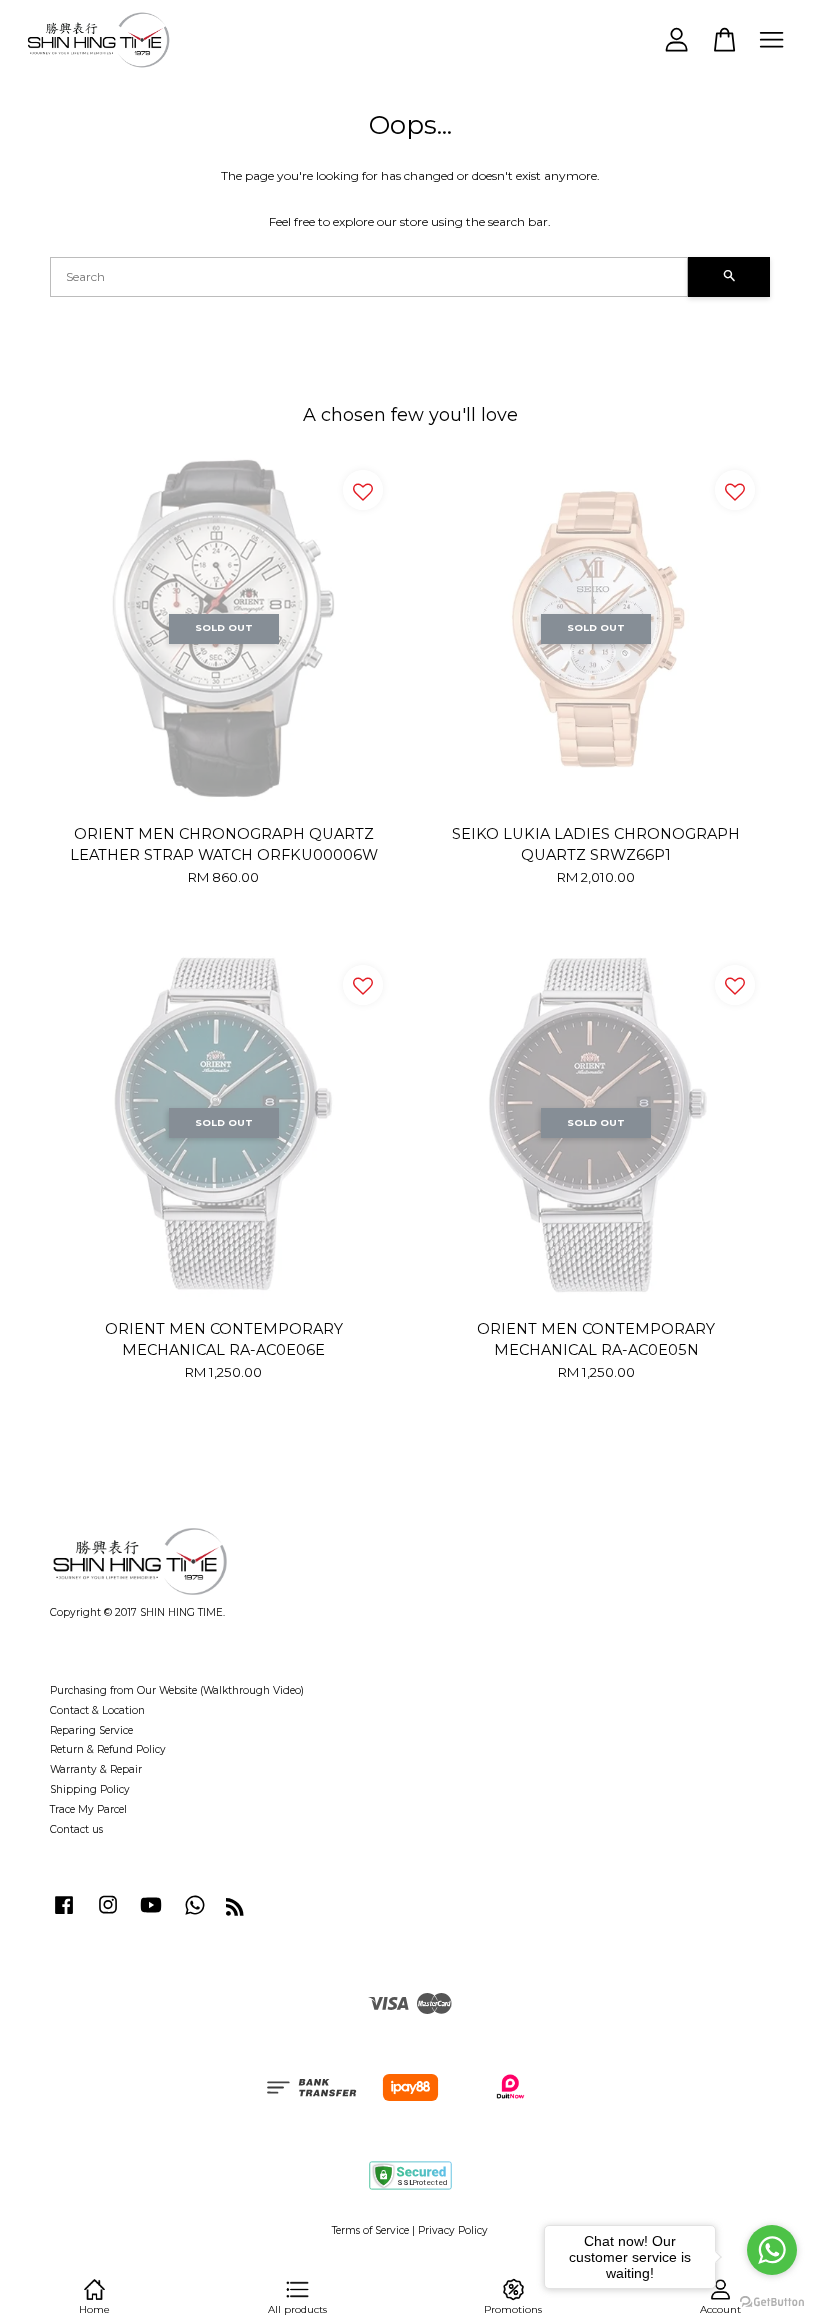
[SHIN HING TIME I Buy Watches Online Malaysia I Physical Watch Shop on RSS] (235, 1911)
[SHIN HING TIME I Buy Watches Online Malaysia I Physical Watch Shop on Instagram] (108, 1915)
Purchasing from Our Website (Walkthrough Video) (177, 1690)
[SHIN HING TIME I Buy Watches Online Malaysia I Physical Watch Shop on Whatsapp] (195, 1915)
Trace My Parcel (88, 1809)
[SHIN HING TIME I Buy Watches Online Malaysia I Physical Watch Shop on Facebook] (64, 1915)
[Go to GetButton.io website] (772, 2302)
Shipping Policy (90, 1789)
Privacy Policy (453, 2230)
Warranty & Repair (96, 1769)
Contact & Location (97, 1710)
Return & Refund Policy (108, 1749)
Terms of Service (370, 2230)
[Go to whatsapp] (772, 2250)
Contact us (76, 1829)
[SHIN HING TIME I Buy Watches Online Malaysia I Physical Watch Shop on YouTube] (151, 1915)
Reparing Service (91, 1730)
